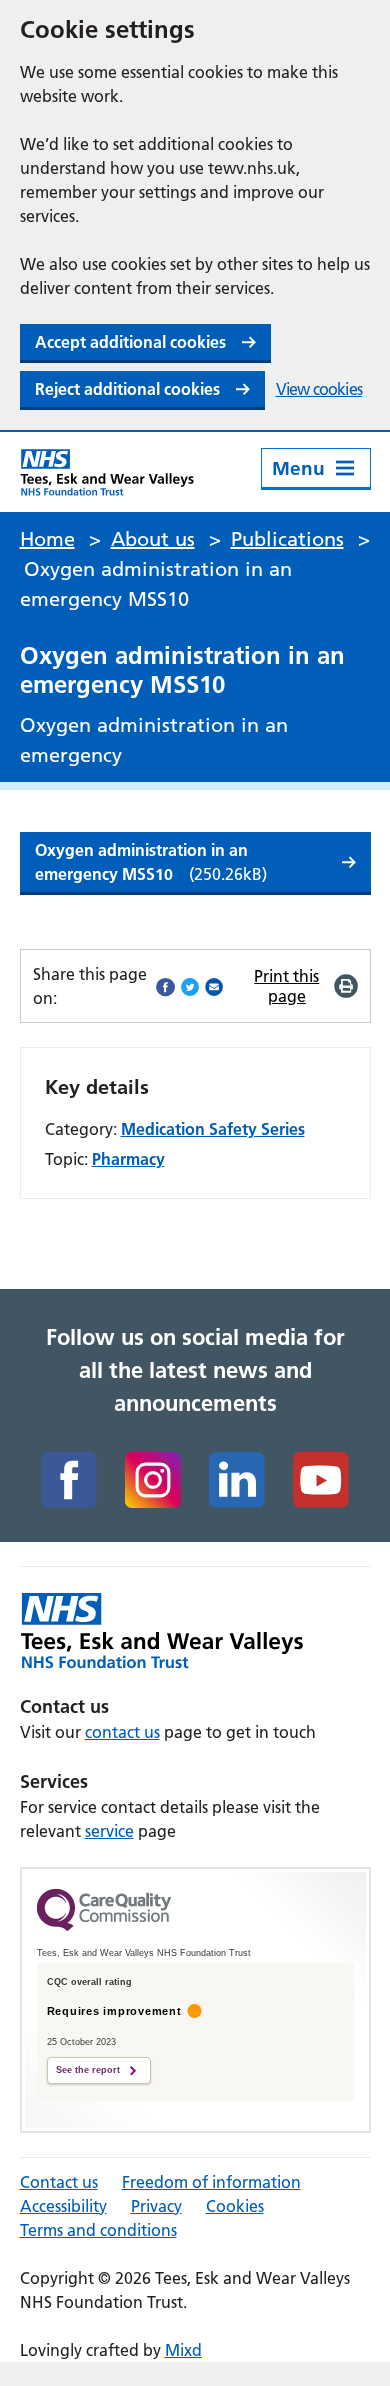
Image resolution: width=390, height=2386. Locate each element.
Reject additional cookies (127, 389)
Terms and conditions (98, 2230)
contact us (122, 1732)
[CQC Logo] (104, 1926)
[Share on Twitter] (190, 986)
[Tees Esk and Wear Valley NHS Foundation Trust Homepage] (108, 472)
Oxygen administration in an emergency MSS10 (151, 862)
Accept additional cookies (130, 342)
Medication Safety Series (213, 1129)
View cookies (319, 389)
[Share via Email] (214, 986)
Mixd (183, 2350)
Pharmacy (128, 1159)
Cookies (235, 2206)
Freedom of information (211, 2182)
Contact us (59, 2182)
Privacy (156, 2206)
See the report (88, 2070)
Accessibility (63, 2206)
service (109, 1831)
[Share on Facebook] (165, 986)
